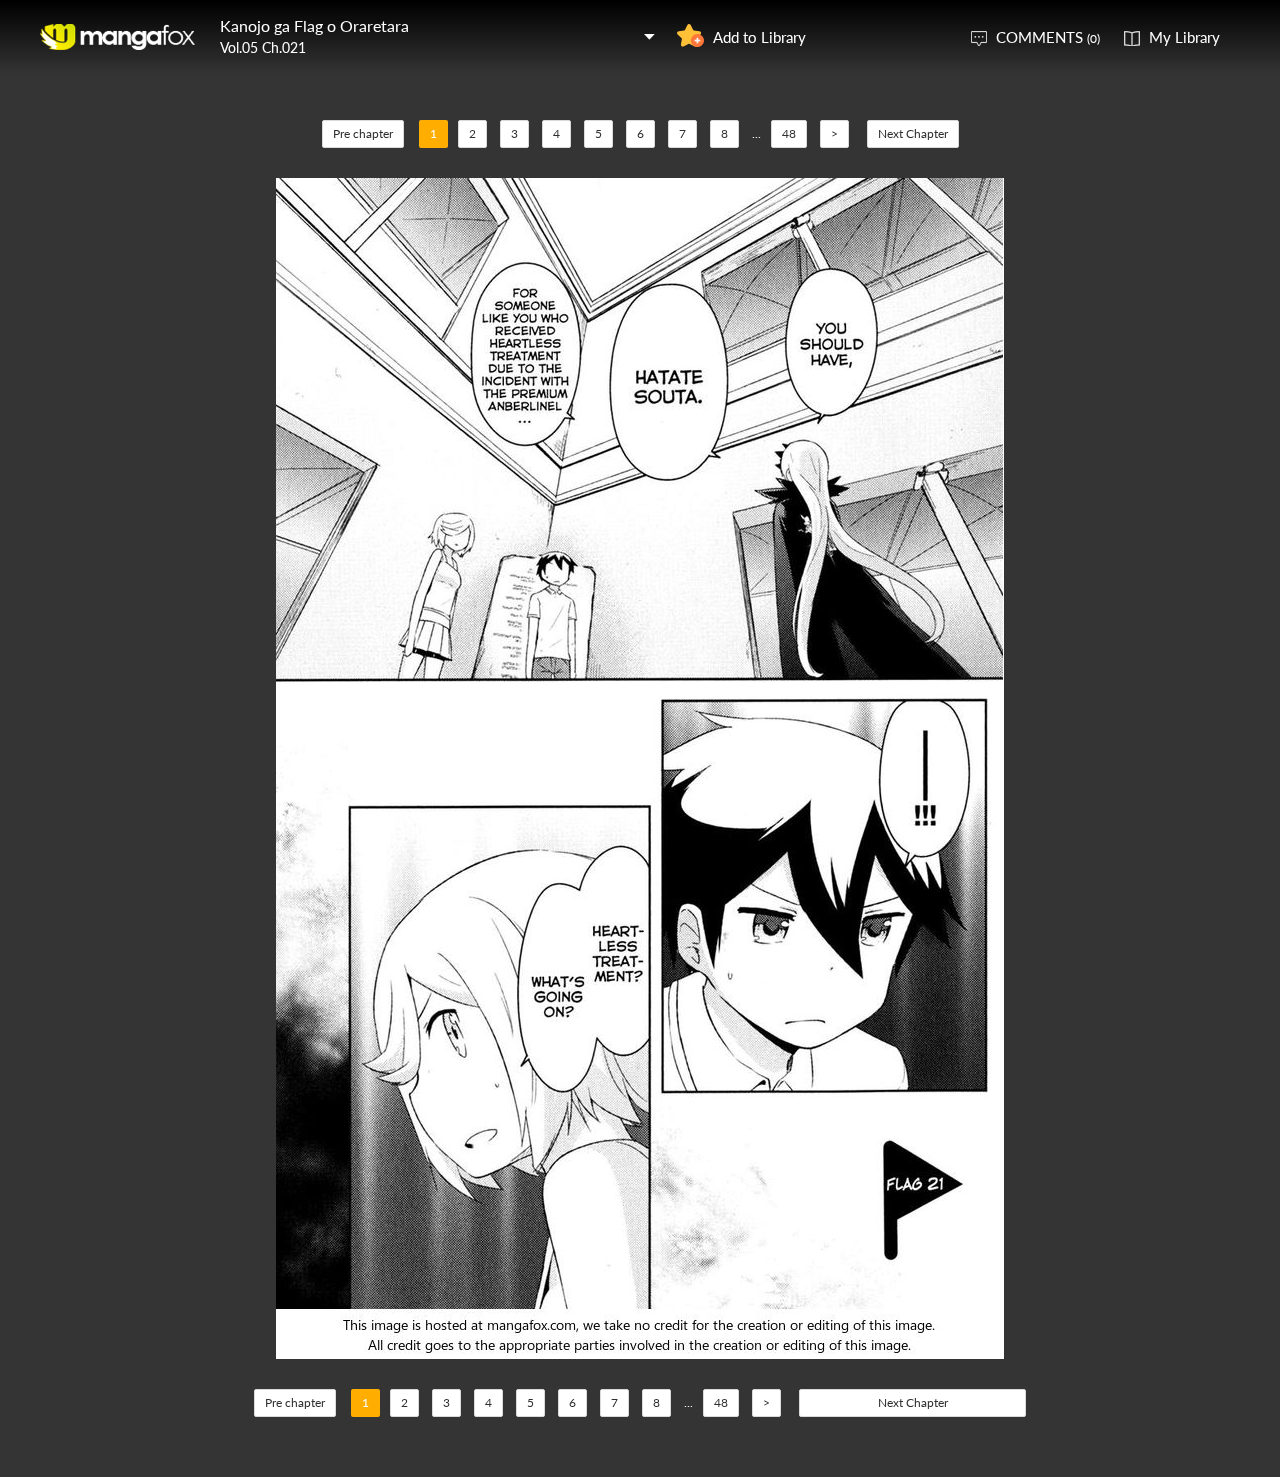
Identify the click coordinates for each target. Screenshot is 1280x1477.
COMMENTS (1048, 37)
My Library (1184, 37)
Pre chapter (363, 133)
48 (789, 133)
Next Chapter (913, 133)
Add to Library (759, 37)
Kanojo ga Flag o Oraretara (314, 25)
